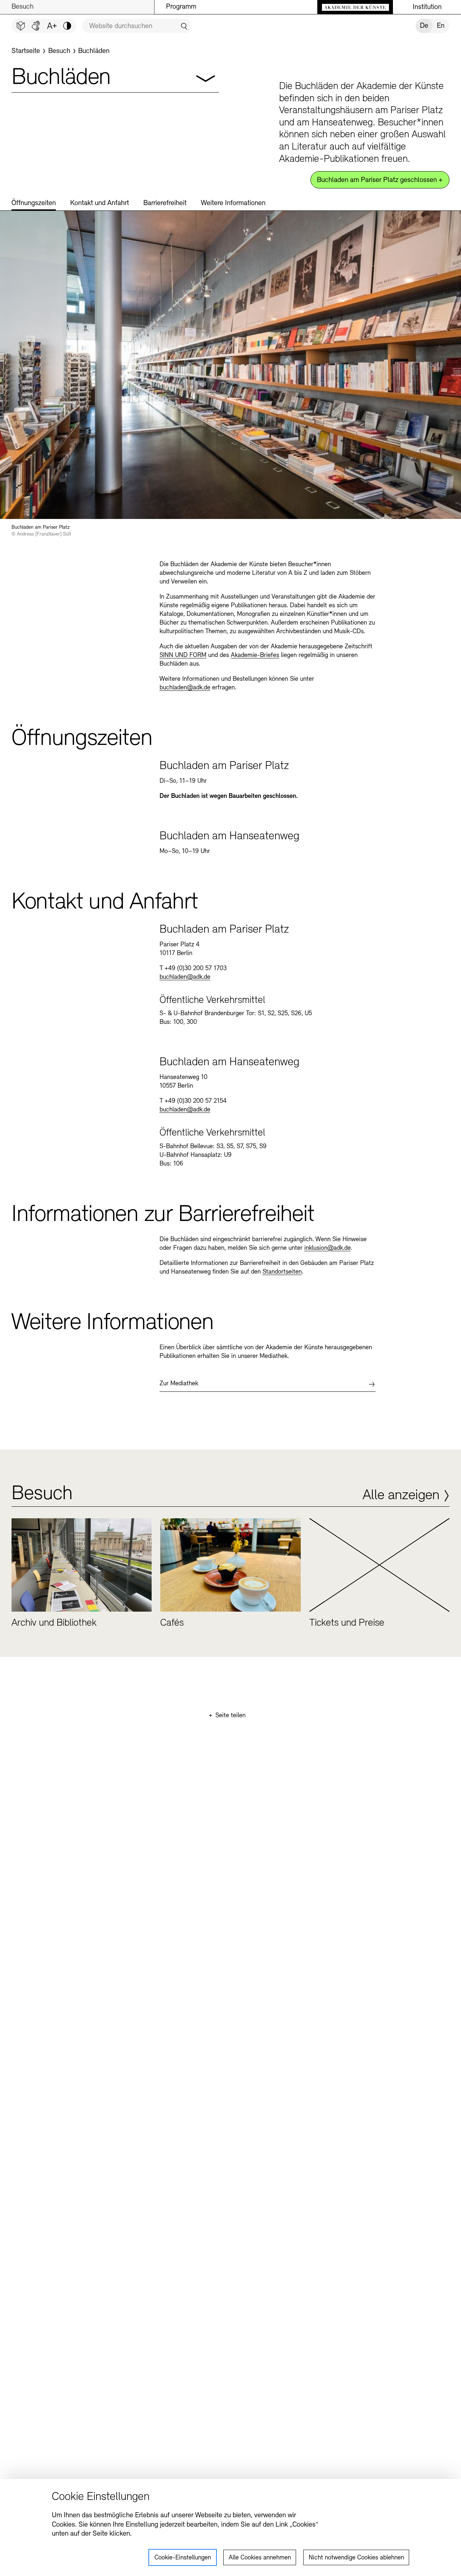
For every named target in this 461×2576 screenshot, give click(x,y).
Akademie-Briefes (255, 656)
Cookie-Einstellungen (183, 2558)
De (424, 26)
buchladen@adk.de (185, 688)
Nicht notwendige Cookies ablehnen (356, 2558)
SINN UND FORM (183, 656)
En (441, 26)
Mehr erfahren (82, 1577)
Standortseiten (282, 1272)
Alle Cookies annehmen (260, 2558)
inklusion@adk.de (328, 1248)
